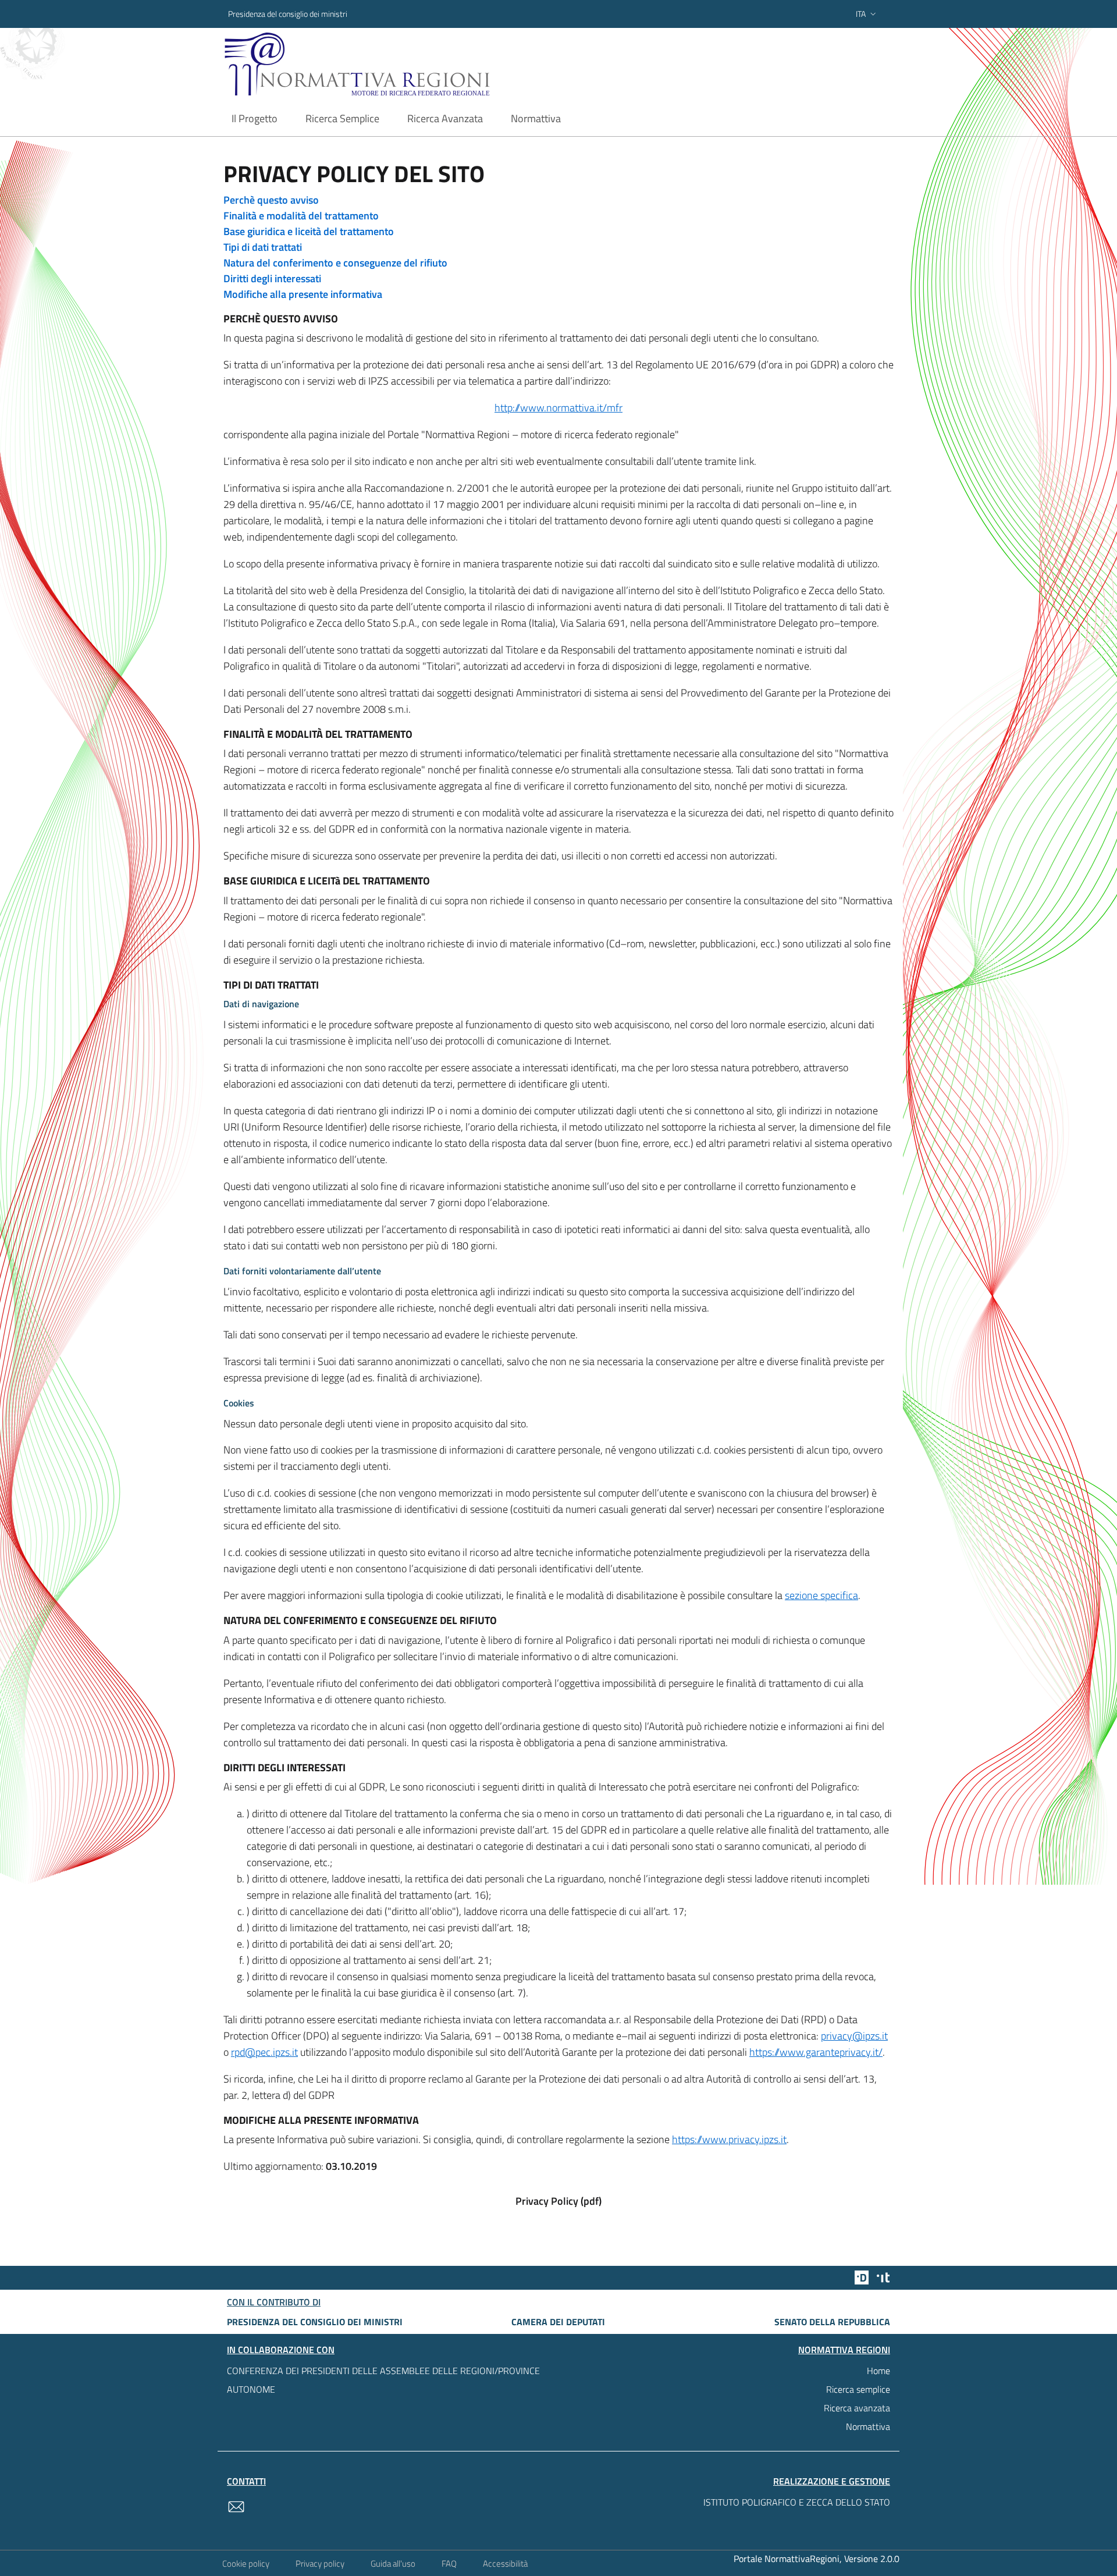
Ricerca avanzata (857, 2408)
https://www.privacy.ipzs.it (729, 2139)
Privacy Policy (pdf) (558, 2201)
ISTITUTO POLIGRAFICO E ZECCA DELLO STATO (797, 2502)
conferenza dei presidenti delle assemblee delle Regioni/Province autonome (383, 2380)
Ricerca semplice (858, 2389)
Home (878, 2371)
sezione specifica (821, 1595)
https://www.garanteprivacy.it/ (816, 2052)
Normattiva (868, 2426)
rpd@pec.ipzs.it (264, 2052)
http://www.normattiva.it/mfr (558, 408)
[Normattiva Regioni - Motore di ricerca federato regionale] (389, 64)
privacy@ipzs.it (854, 2036)
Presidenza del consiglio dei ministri (288, 14)
